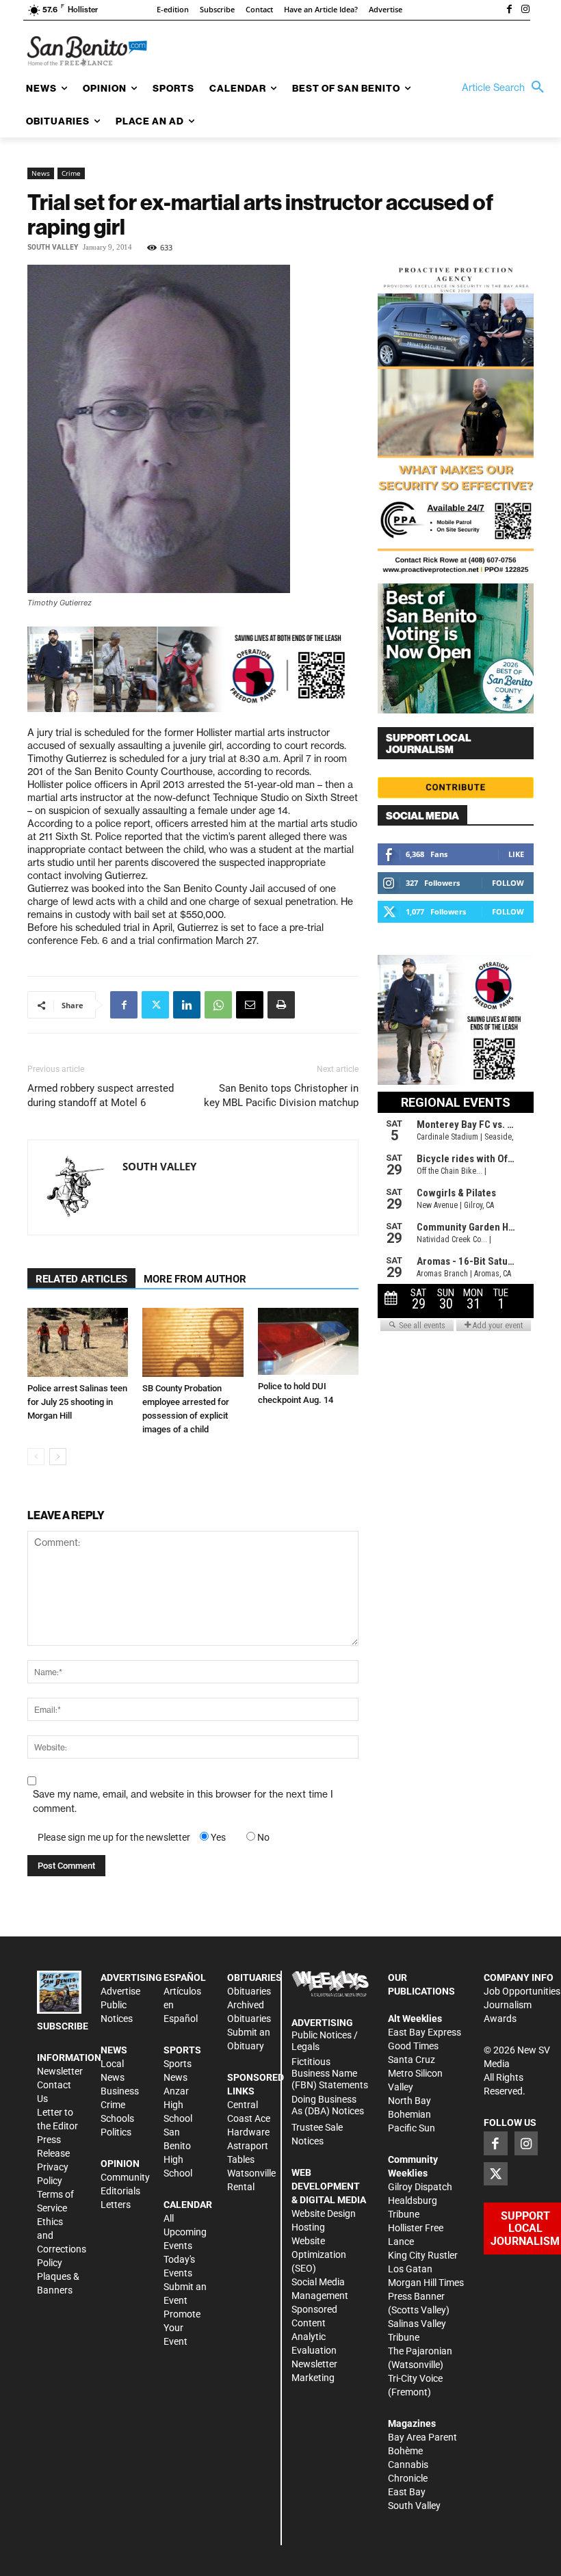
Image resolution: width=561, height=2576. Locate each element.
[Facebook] (509, 10)
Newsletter (60, 2071)
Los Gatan (410, 2269)
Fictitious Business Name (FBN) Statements (330, 2073)
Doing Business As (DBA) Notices (328, 2105)
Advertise (120, 1991)
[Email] (250, 1005)
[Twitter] (155, 1005)
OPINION (120, 2164)
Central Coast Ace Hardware (249, 2118)
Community (125, 2177)
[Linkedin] (187, 1005)
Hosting (308, 2227)
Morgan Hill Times (426, 2283)
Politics (116, 2132)
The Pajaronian (420, 2351)
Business (120, 2091)
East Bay (407, 2492)
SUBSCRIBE (63, 2026)
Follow (508, 883)
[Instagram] (525, 10)
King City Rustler (423, 2255)
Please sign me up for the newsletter (114, 1837)
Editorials (120, 2191)
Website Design (324, 2213)
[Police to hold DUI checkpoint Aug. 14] (308, 1341)
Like (516, 854)
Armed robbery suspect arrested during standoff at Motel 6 (101, 1095)
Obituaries (249, 1991)
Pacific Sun (412, 2128)
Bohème (405, 2451)
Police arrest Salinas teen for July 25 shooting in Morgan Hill (77, 1402)
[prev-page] (36, 1457)
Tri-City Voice (415, 2378)
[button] (506, 88)
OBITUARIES (255, 1977)
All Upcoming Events (185, 2232)
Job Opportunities (522, 1991)
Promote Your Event (182, 2328)
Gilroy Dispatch (420, 2187)
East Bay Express (425, 2032)
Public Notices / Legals (325, 2041)
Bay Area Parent (422, 2437)
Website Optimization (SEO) (319, 2255)
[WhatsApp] (218, 1005)
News (41, 173)
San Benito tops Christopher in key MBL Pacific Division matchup (281, 1095)
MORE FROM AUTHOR (195, 1279)
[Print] (281, 1005)
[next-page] (58, 1457)
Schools (117, 2118)
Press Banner (416, 2296)
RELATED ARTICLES (81, 1279)
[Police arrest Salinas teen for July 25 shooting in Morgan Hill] (78, 1342)
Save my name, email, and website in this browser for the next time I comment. (183, 1801)
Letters (116, 2205)
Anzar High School (178, 2105)
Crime (71, 173)
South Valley (53, 247)
